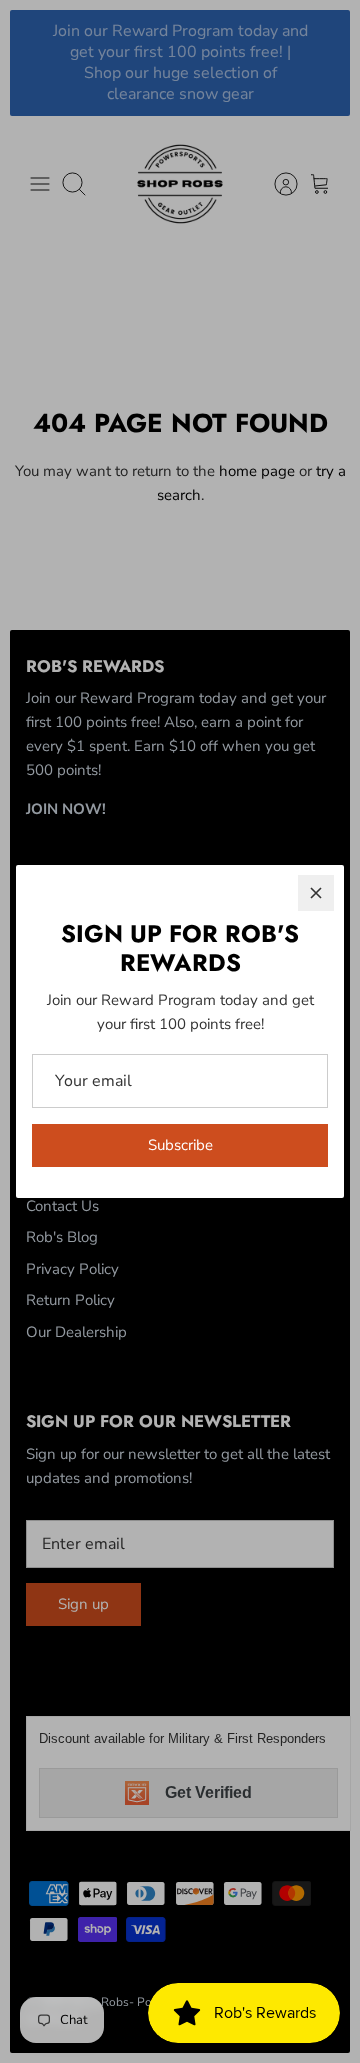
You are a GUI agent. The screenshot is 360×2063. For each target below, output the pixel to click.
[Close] (316, 893)
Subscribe (180, 1145)
